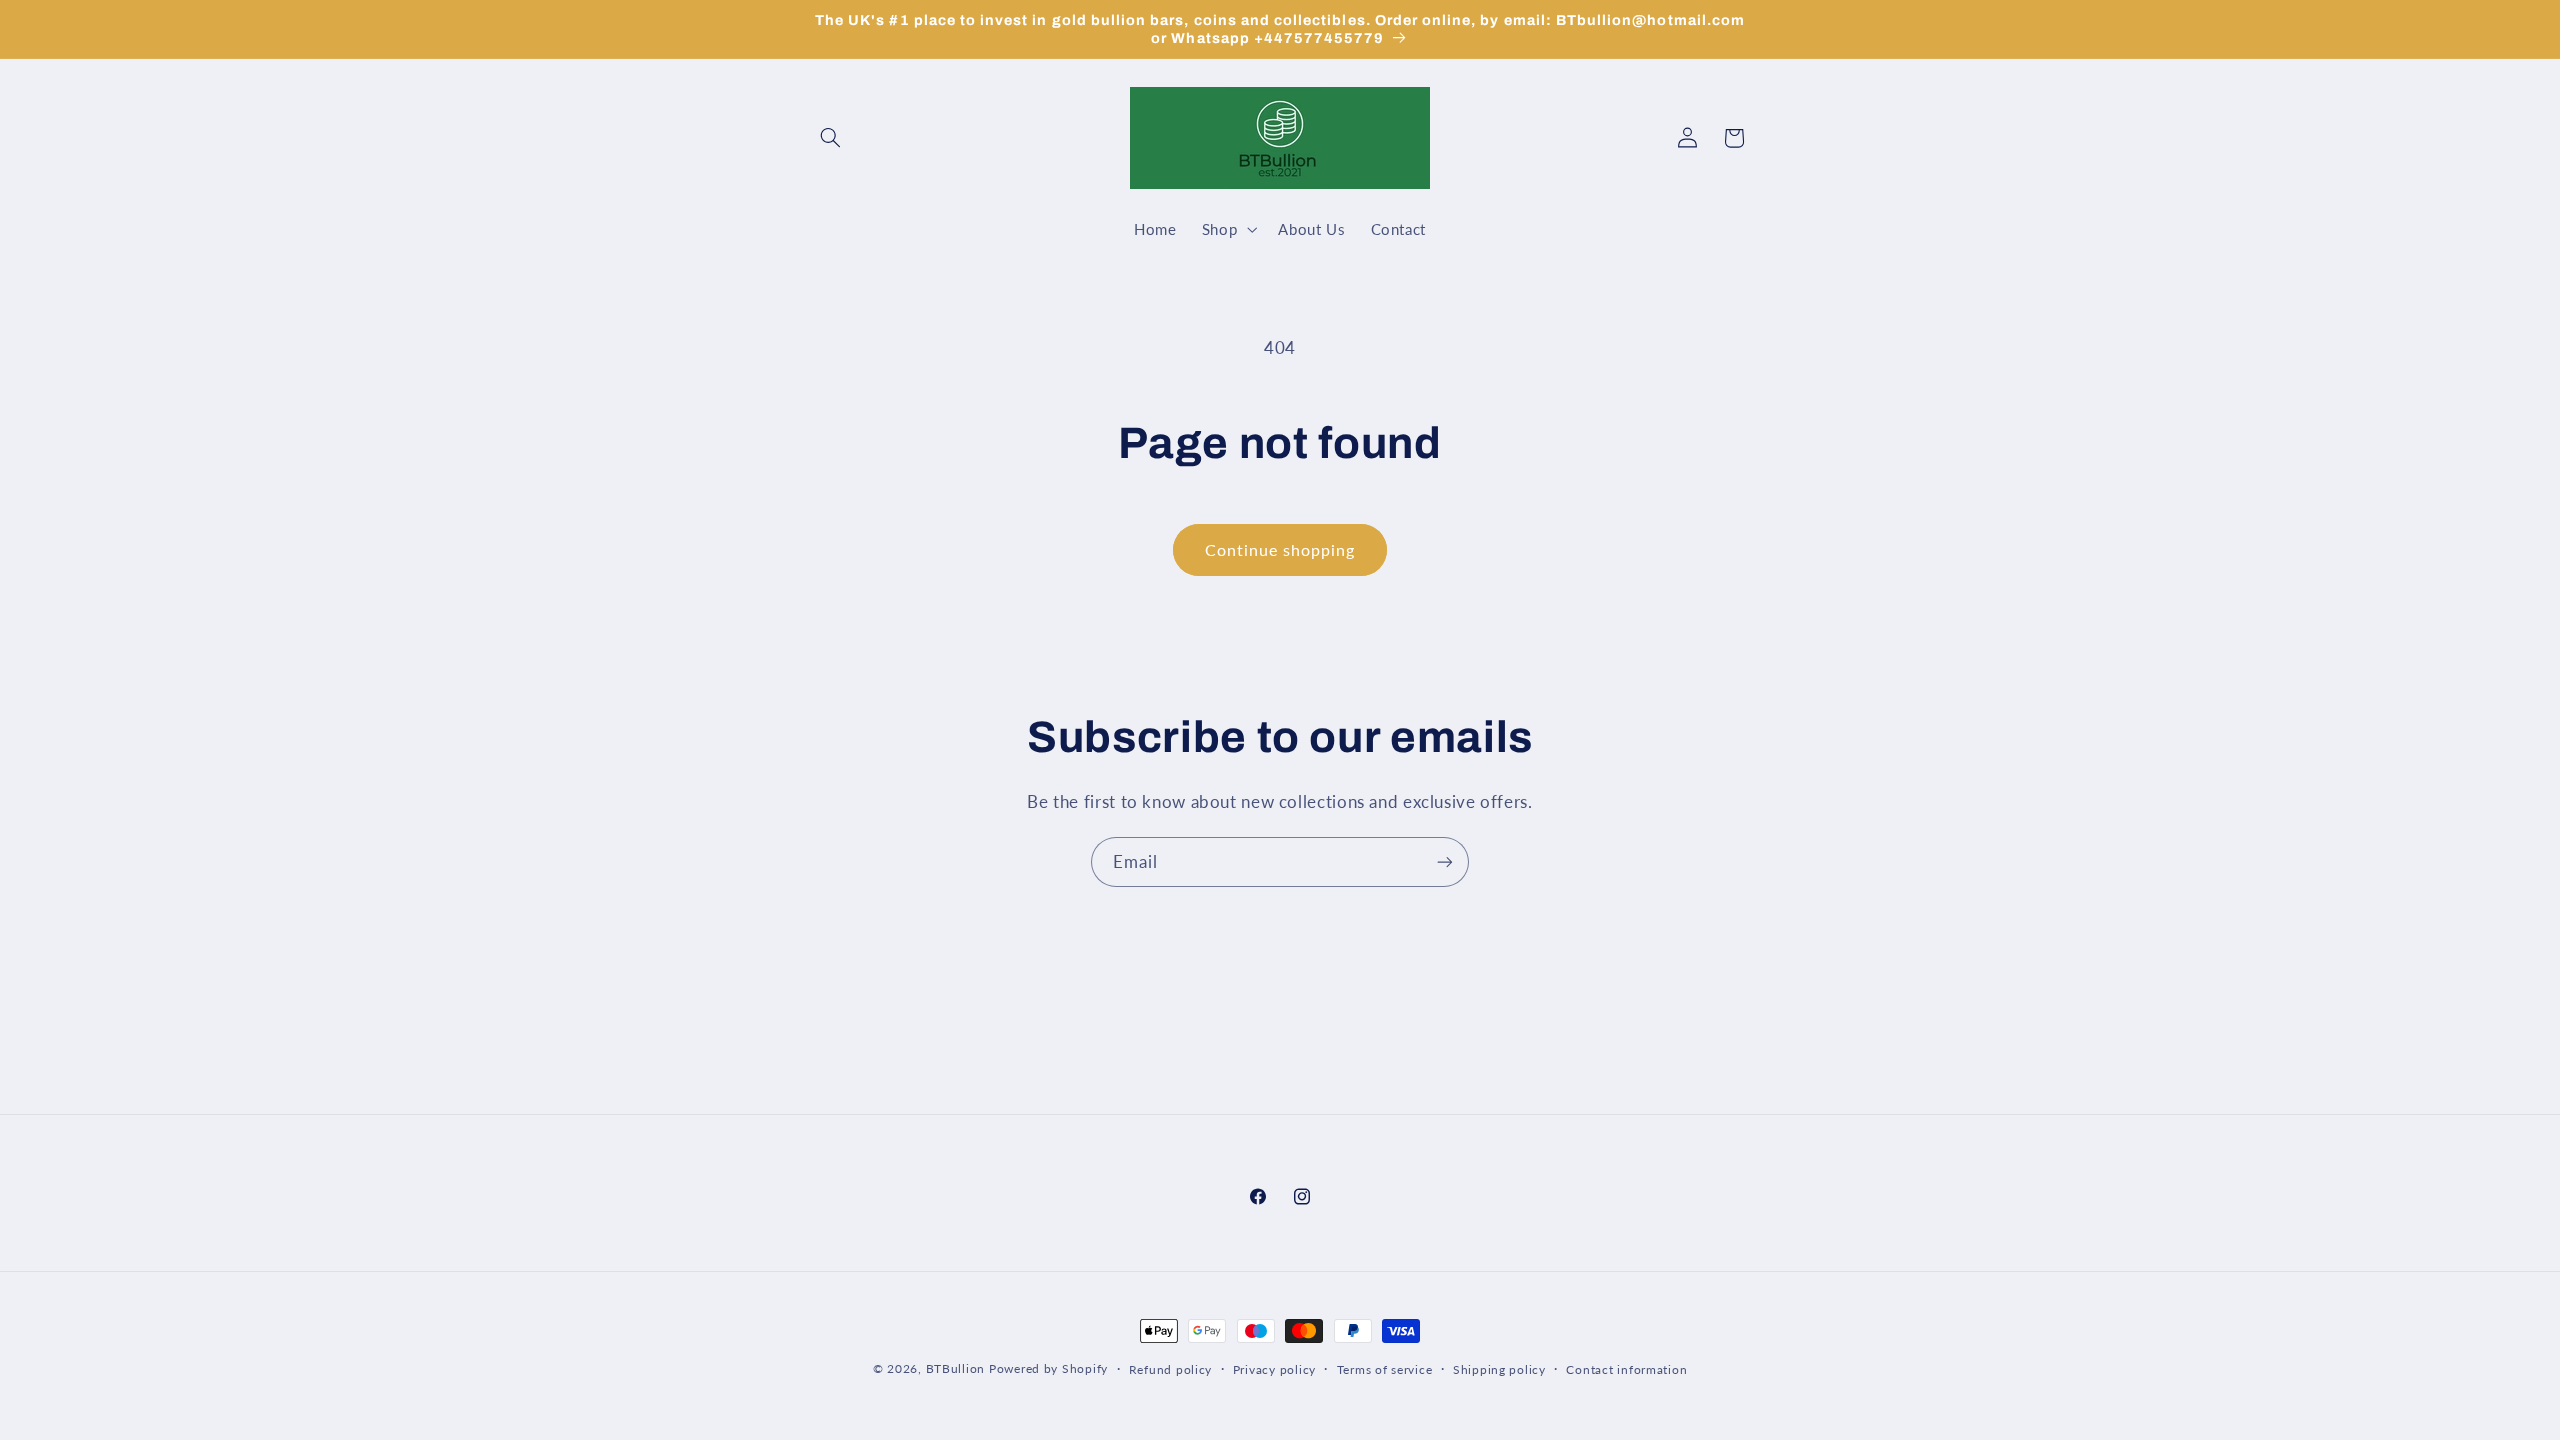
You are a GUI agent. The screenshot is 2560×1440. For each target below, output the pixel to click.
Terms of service (1385, 1369)
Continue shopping (1280, 549)
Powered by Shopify (1048, 1368)
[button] (831, 138)
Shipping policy (1499, 1369)
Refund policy (1171, 1369)
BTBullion (956, 1368)
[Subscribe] (1445, 861)
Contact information (1626, 1369)
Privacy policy (1274, 1369)
